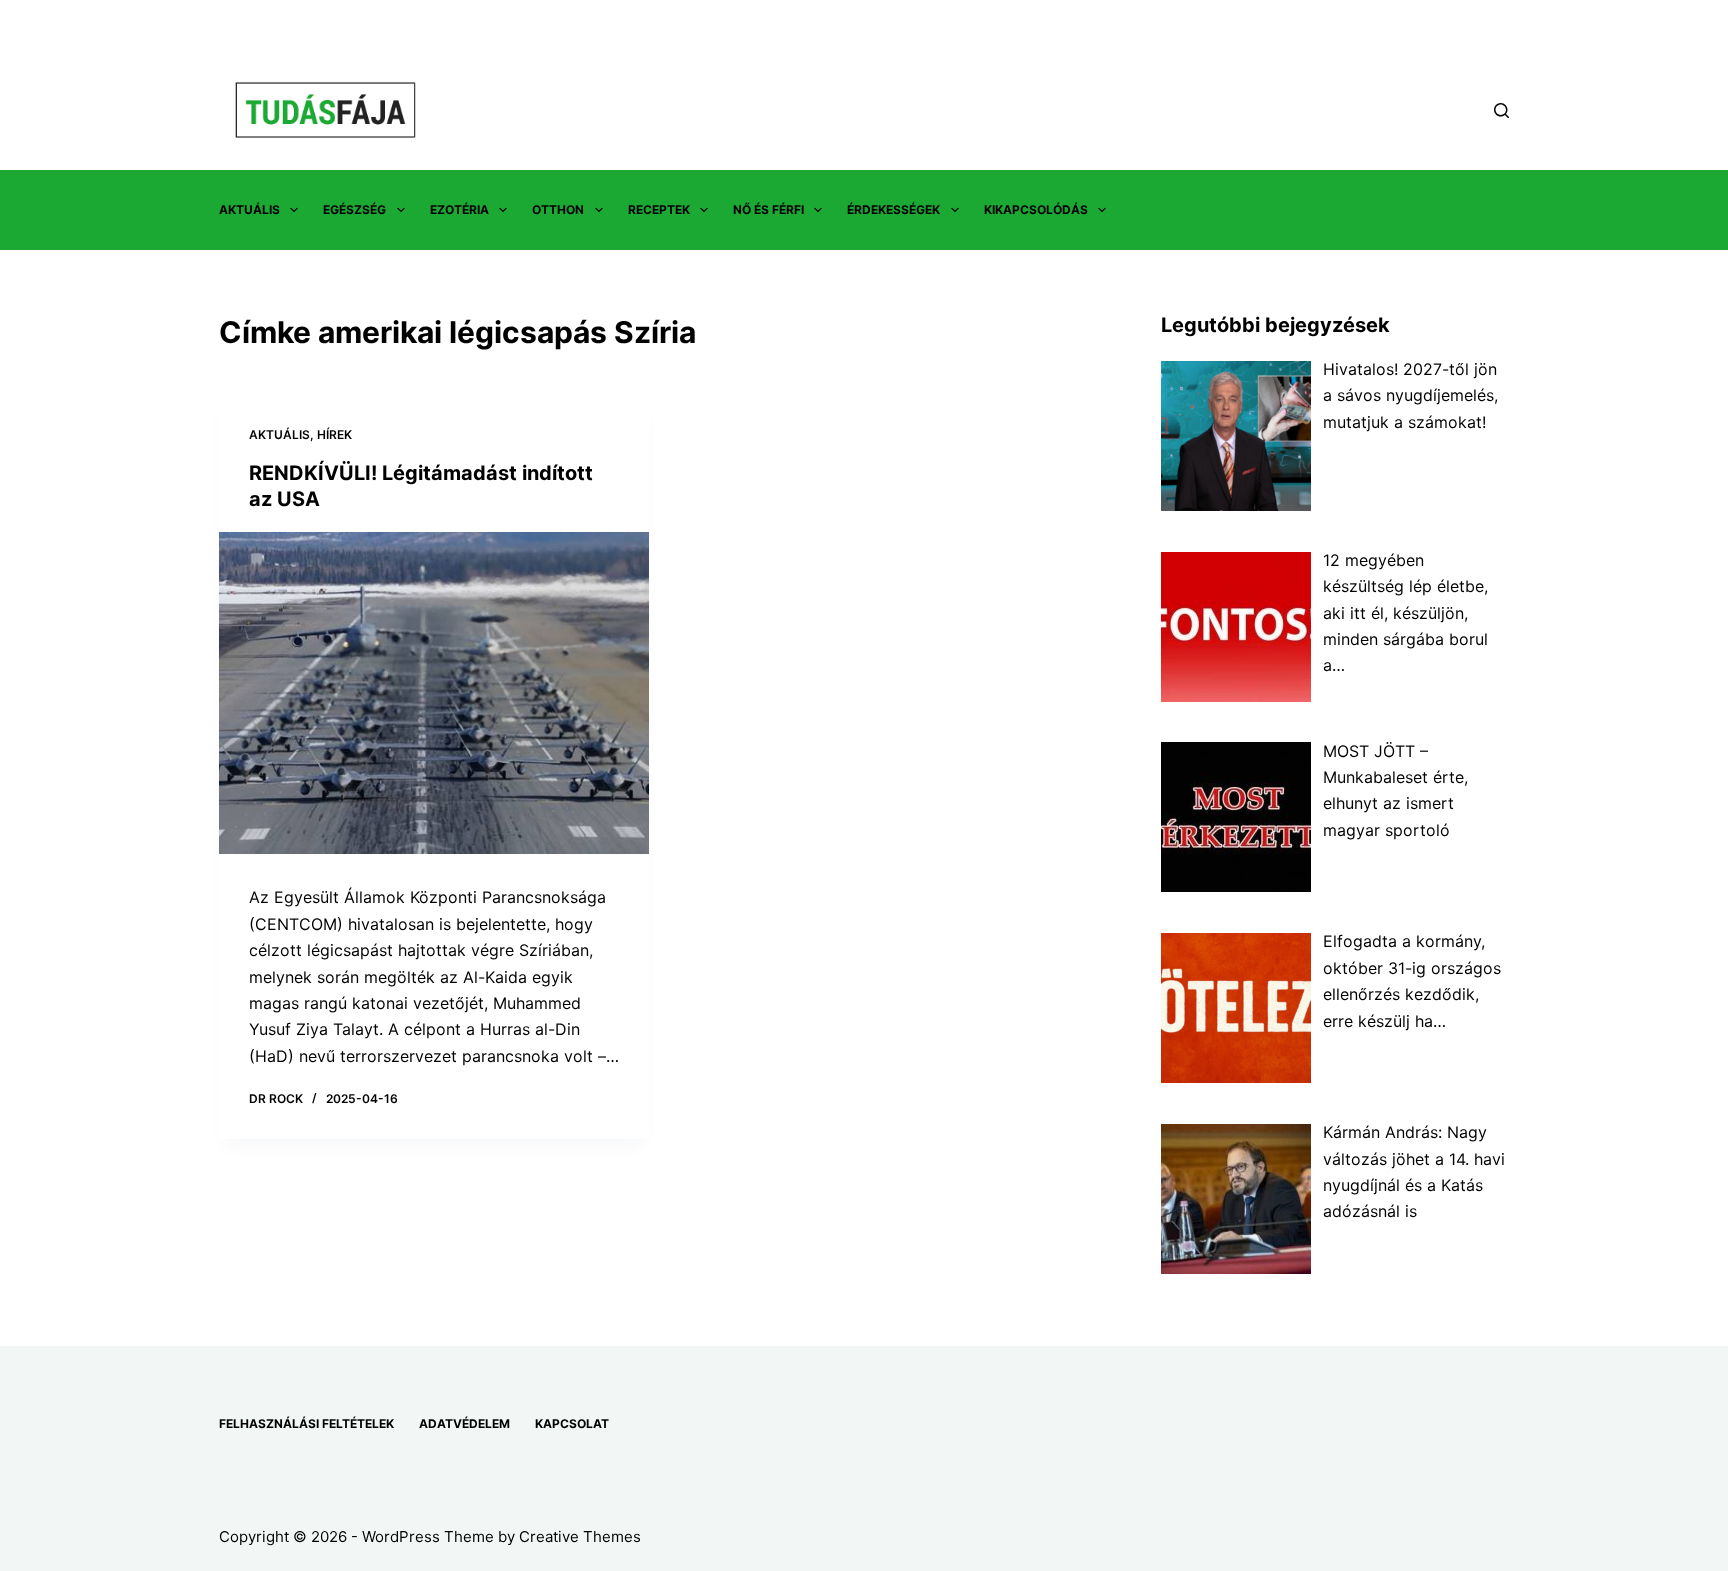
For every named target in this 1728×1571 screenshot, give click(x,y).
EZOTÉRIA (459, 209)
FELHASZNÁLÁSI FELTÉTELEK (306, 1423)
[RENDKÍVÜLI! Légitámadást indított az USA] (434, 693)
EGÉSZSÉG (354, 209)
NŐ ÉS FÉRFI (768, 209)
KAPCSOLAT (572, 1423)
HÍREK (334, 434)
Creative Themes (580, 1536)
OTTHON (558, 209)
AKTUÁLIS (249, 209)
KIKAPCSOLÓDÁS (1036, 209)
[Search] (1501, 110)
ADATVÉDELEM (464, 1423)
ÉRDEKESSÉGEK (893, 209)
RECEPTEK (659, 209)
